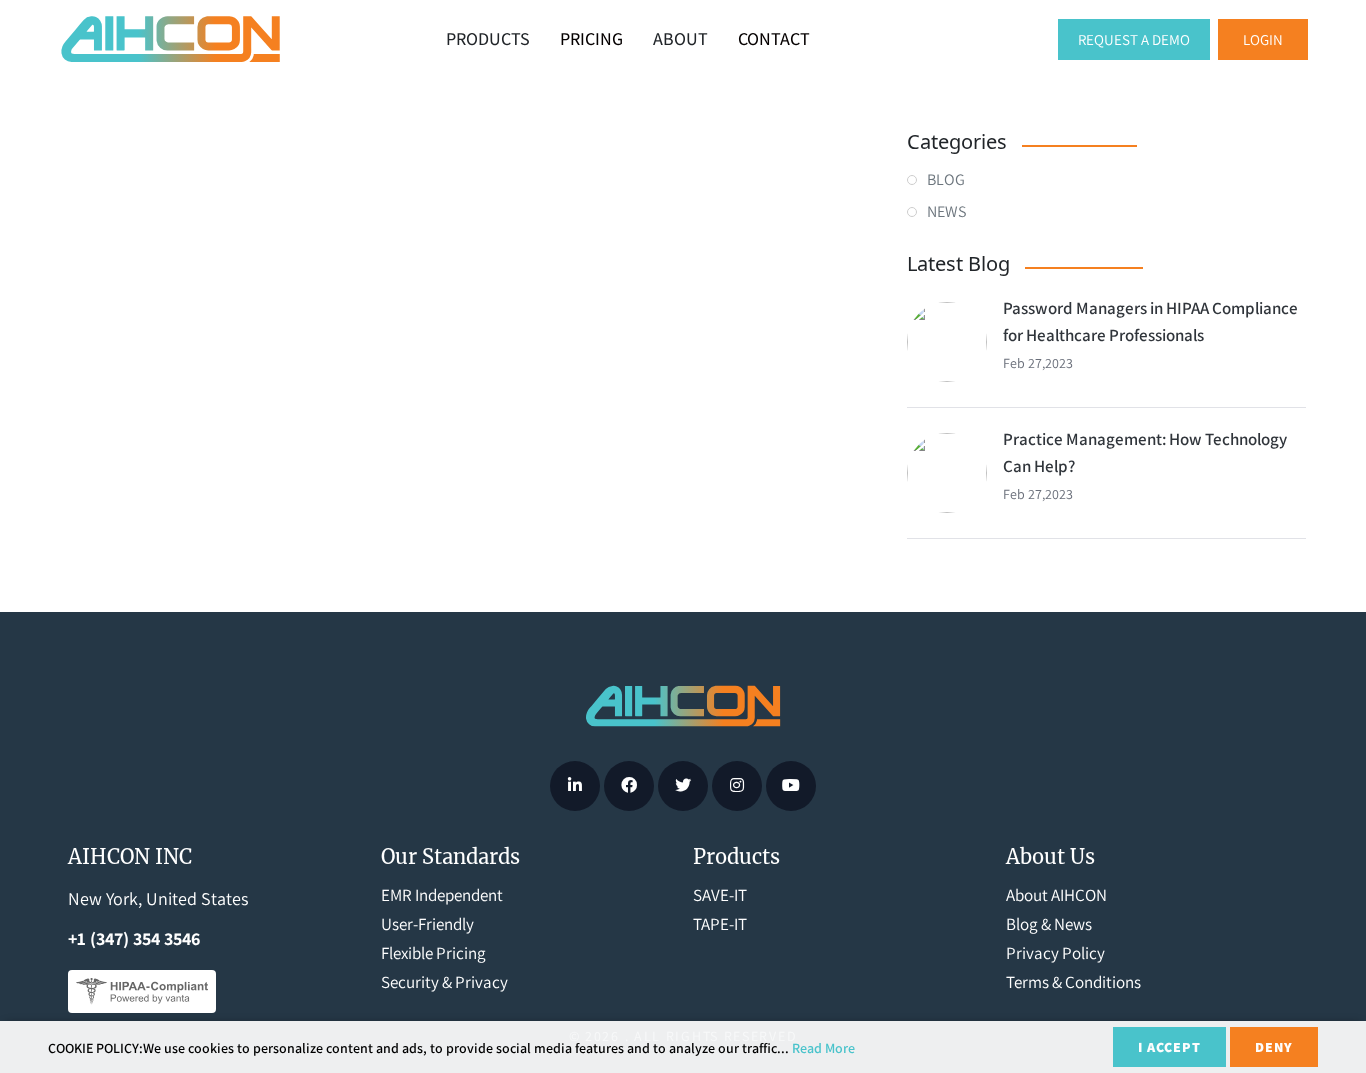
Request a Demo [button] (1134, 39)
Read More (823, 1048)
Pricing (591, 38)
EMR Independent (442, 895)
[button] (1263, 39)
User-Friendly (427, 924)
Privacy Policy (1055, 953)
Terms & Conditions (1073, 982)
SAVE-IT (720, 895)
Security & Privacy (444, 982)
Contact (774, 38)
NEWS (946, 211)
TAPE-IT (720, 924)
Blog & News (1049, 924)
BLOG (946, 179)
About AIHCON (1056, 895)
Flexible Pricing (433, 953)
